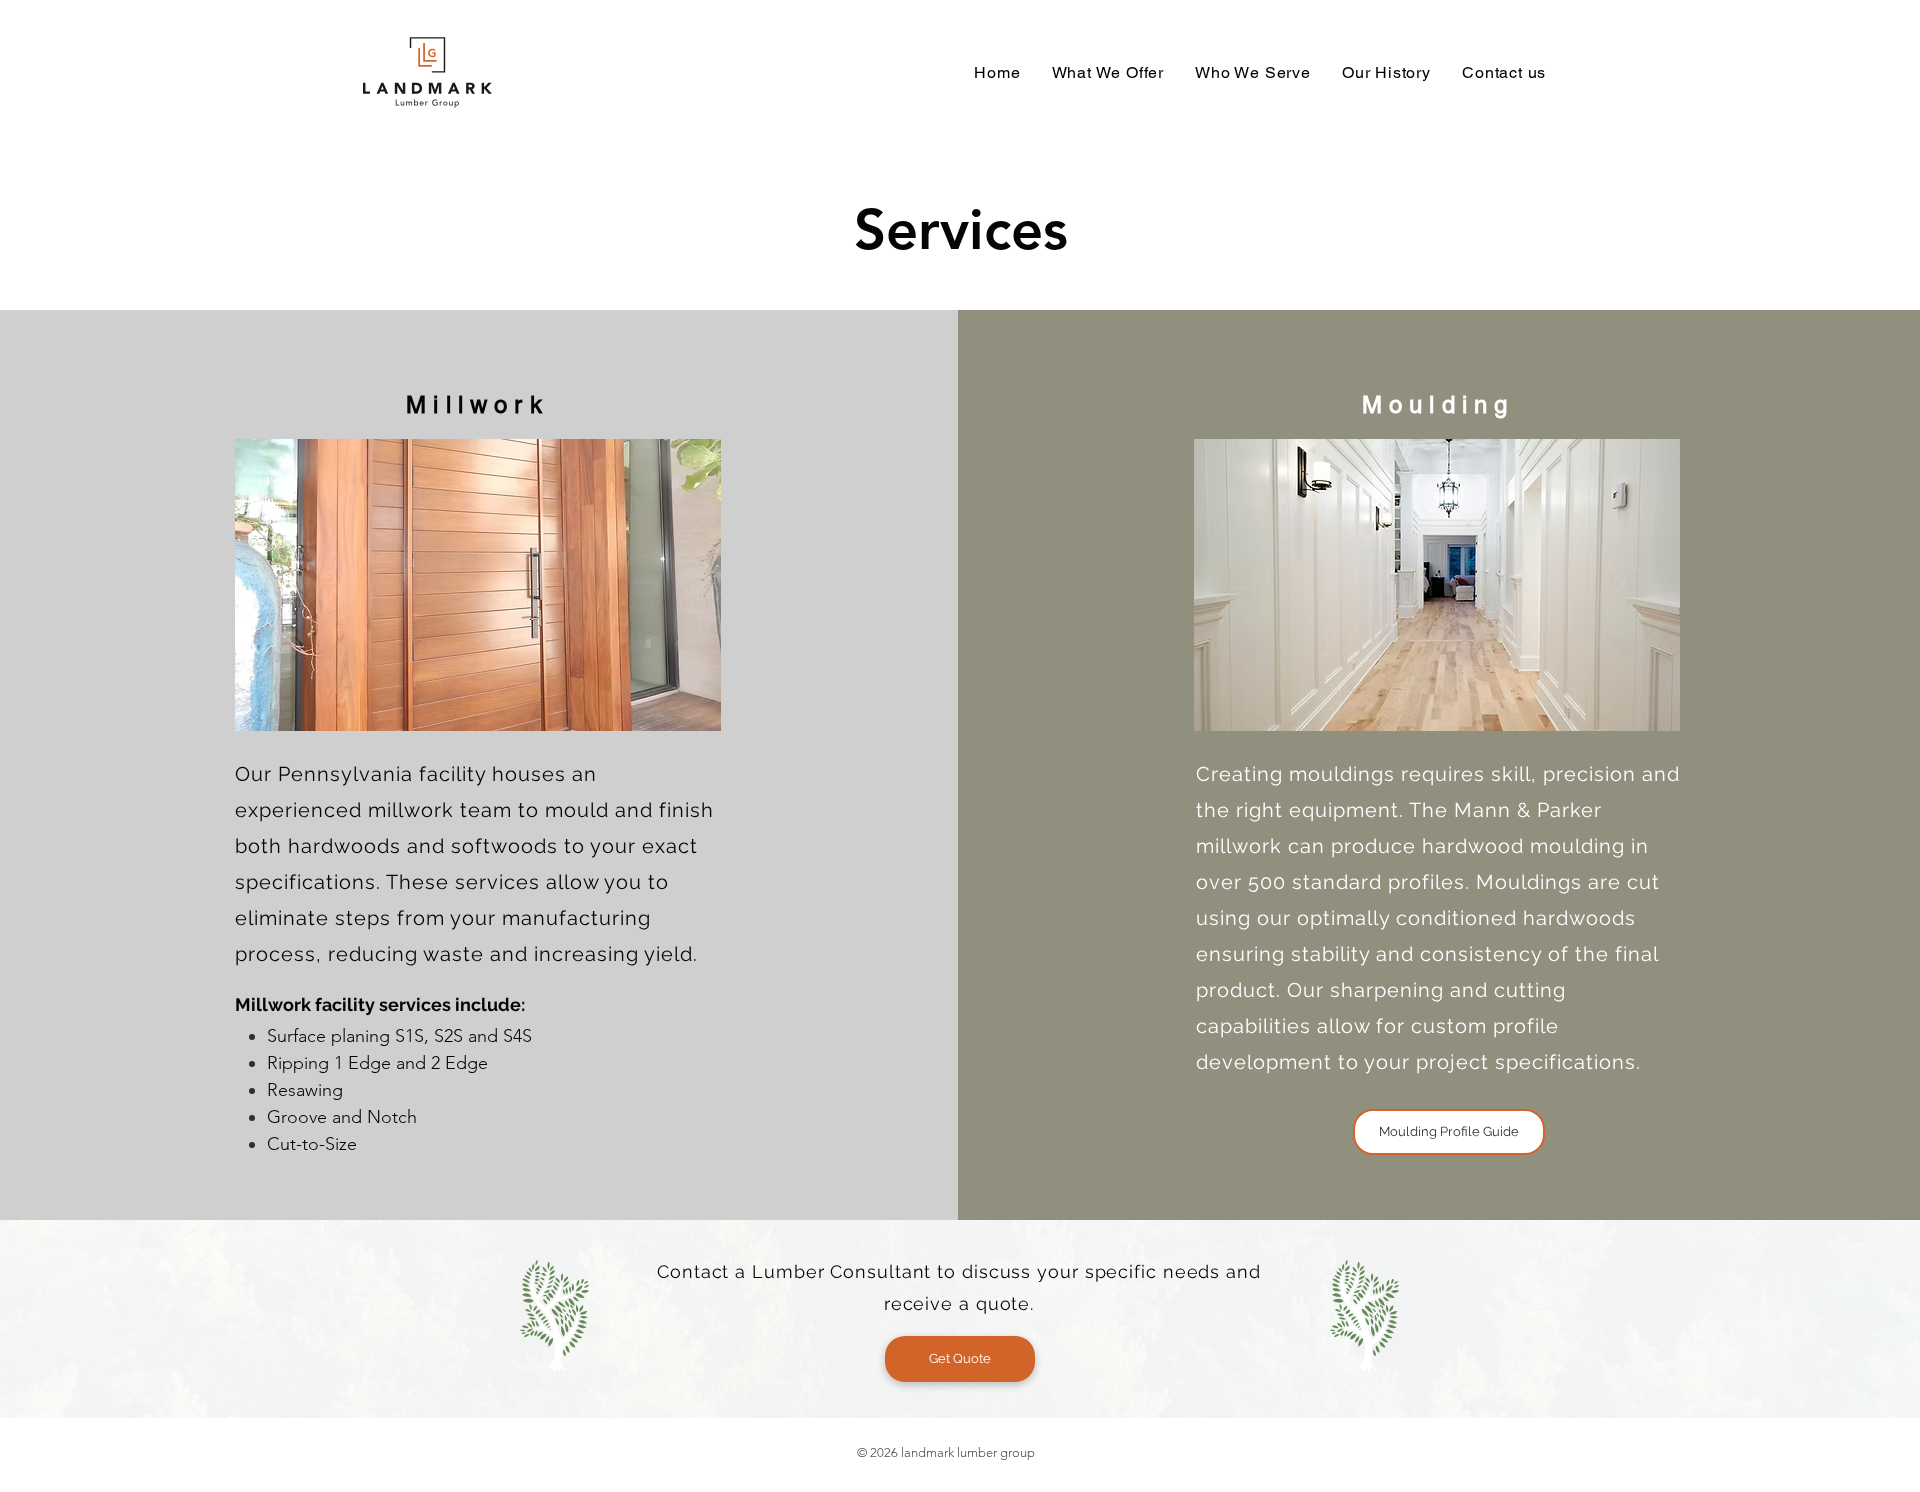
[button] (1108, 72)
